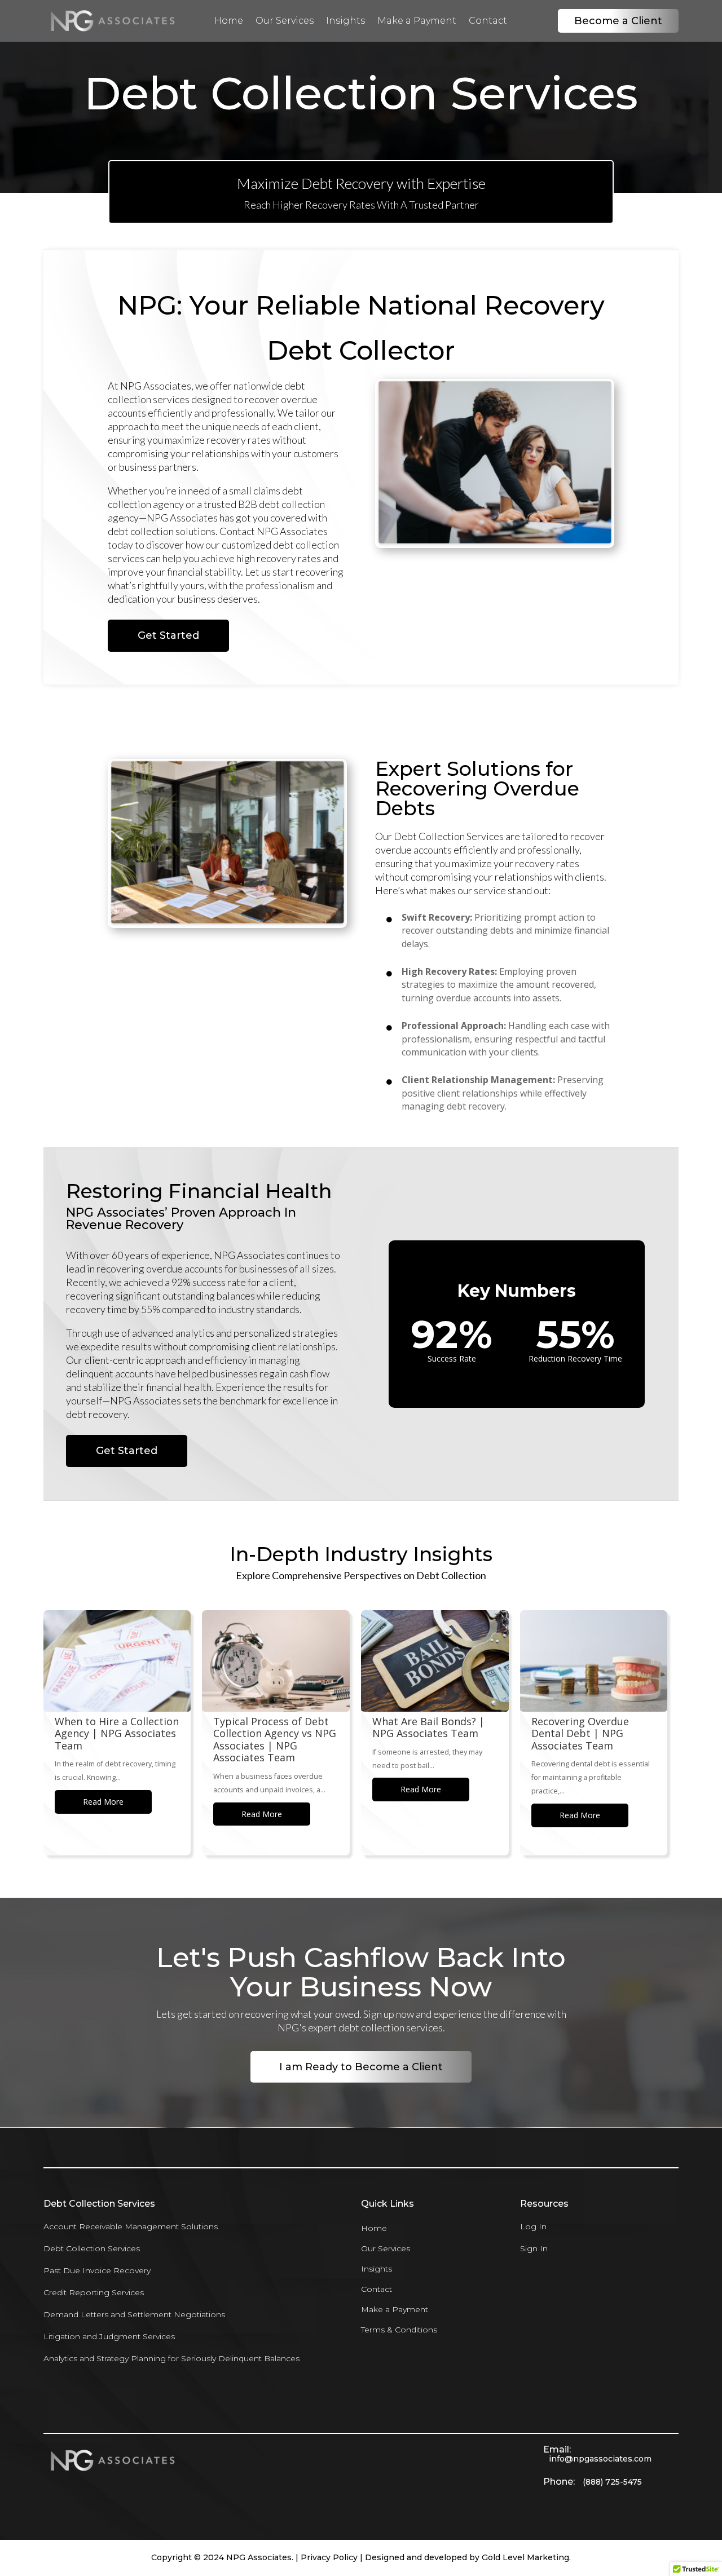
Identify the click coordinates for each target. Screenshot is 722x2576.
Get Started (168, 635)
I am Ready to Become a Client (361, 2067)
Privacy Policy (329, 2557)
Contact (488, 21)
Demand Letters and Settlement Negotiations (134, 2314)
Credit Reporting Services (94, 2292)
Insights (345, 21)
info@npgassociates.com (600, 2459)
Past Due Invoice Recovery (97, 2270)
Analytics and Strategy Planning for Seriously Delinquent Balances (171, 2358)
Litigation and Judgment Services (109, 2336)
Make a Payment (417, 21)
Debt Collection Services (92, 2248)
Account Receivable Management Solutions (131, 2226)
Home (229, 21)
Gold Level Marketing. (526, 2557)
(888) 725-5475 (612, 2482)
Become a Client (618, 21)
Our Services (285, 21)
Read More (103, 1802)
